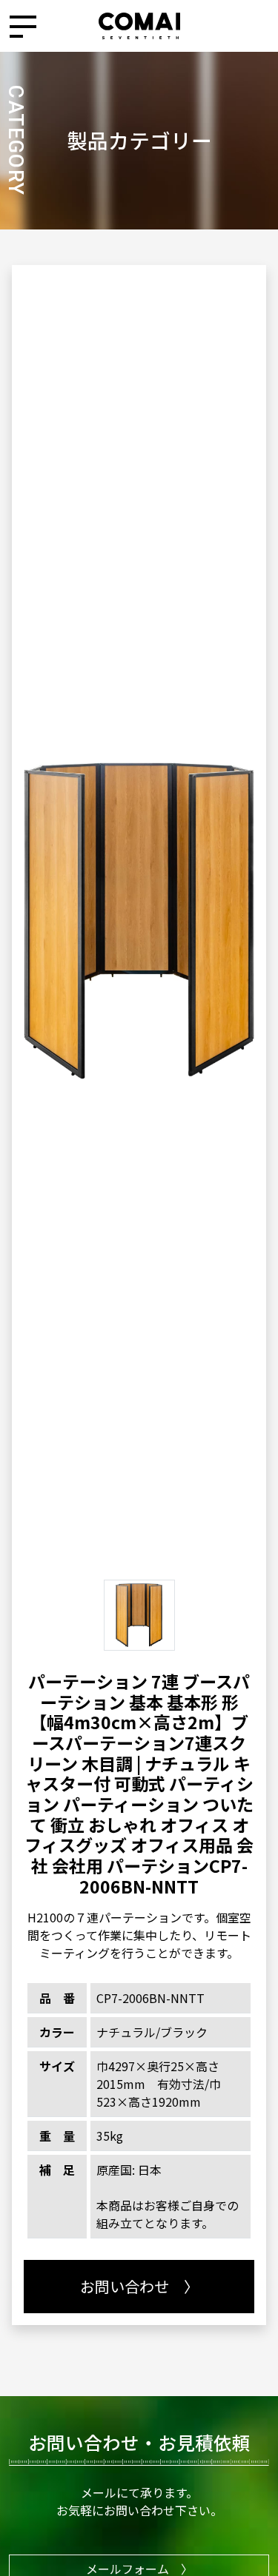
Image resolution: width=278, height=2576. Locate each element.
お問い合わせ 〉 (139, 2286)
